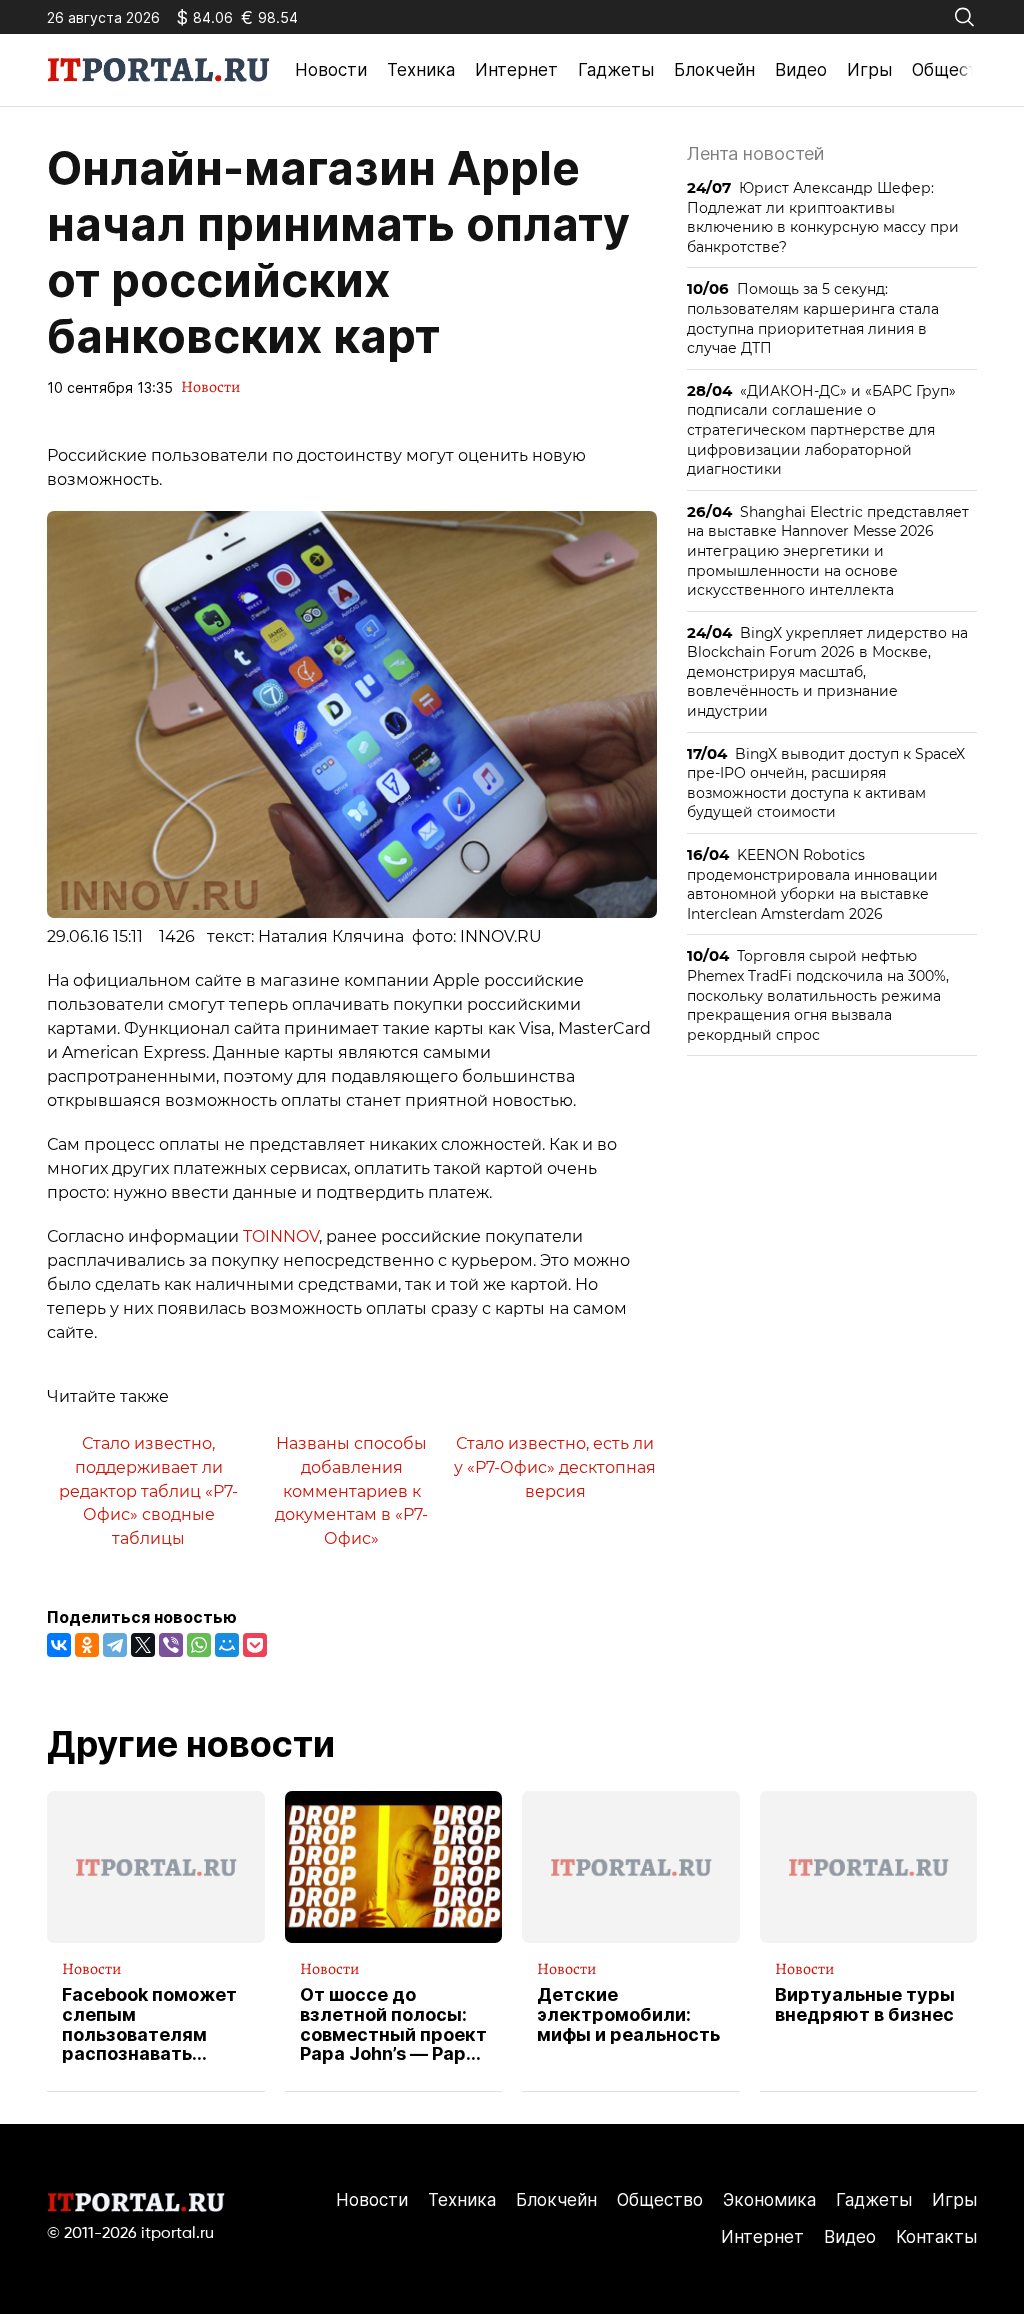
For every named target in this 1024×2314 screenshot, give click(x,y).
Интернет (516, 70)
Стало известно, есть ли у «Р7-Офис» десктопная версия (555, 1467)
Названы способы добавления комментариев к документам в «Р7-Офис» (351, 1491)
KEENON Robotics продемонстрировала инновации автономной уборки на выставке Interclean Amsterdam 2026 (812, 884)
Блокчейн (714, 70)
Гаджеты (616, 70)
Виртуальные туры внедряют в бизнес (865, 2005)
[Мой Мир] (227, 1645)
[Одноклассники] (87, 1645)
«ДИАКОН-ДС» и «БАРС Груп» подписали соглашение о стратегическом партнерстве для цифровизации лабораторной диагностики (821, 429)
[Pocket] (255, 1645)
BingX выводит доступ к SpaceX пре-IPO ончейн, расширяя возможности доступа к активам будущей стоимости (826, 783)
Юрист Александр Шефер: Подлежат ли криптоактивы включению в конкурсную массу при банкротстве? (823, 217)
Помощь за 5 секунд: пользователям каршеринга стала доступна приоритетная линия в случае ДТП (813, 318)
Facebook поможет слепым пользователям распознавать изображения (149, 2024)
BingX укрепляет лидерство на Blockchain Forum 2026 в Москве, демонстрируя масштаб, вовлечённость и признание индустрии (827, 671)
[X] (143, 1645)
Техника (421, 70)
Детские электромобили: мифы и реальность (628, 2014)
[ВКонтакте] (59, 1645)
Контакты (936, 2237)
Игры (869, 70)
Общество (955, 70)
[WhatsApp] (199, 1645)
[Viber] (171, 1645)
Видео (801, 70)
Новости (331, 70)
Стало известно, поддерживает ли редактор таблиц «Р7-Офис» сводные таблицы (148, 1491)
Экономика (769, 2200)
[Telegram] (115, 1645)
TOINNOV (281, 1236)
